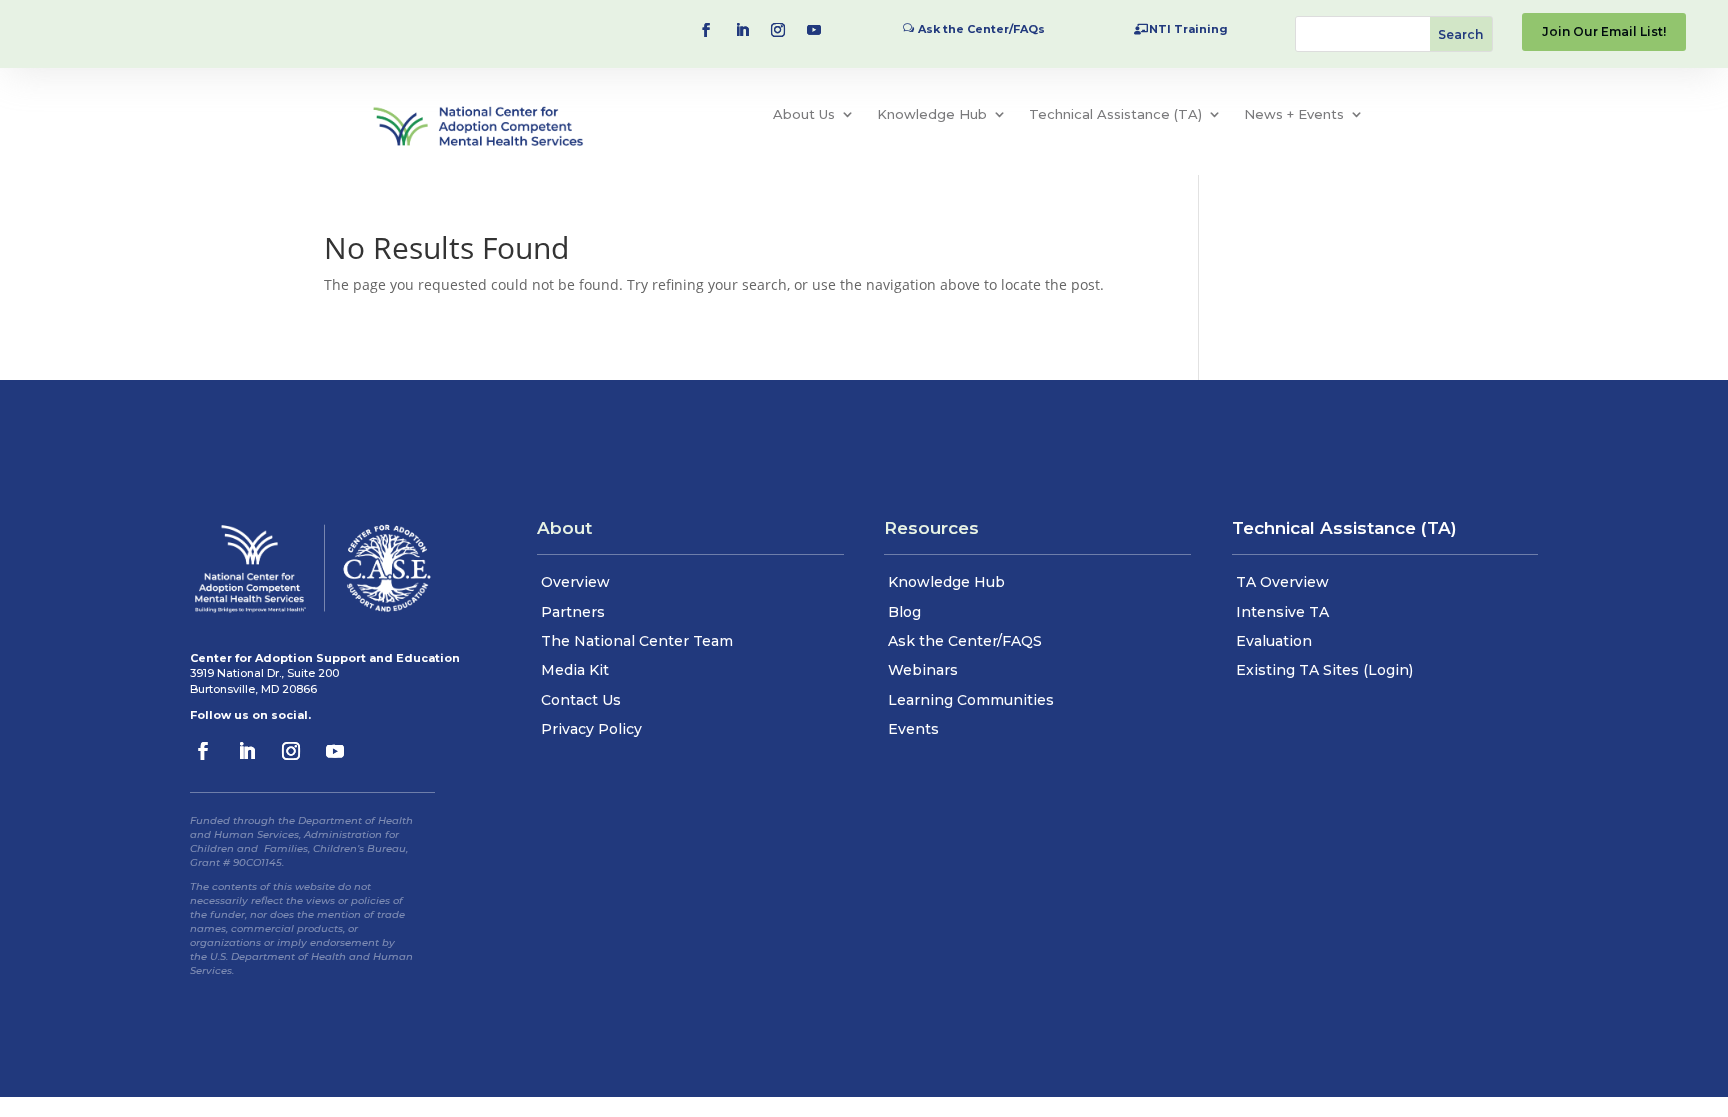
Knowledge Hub (932, 114)
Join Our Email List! (1604, 31)
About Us (804, 114)
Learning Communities (971, 700)
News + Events (1294, 114)
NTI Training (1188, 29)
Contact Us (581, 700)
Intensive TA (1282, 612)
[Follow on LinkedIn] (742, 30)
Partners (573, 612)
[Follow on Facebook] (706, 30)
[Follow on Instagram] (778, 30)
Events (913, 729)
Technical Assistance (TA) (1115, 114)
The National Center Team (637, 641)
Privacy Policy (591, 729)
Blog (904, 612)
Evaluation (1274, 641)
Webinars (923, 670)
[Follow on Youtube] (814, 30)
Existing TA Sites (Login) (1324, 670)
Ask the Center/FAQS (965, 641)
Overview (575, 582)
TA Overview (1282, 582)
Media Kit (575, 670)
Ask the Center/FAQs (981, 29)
